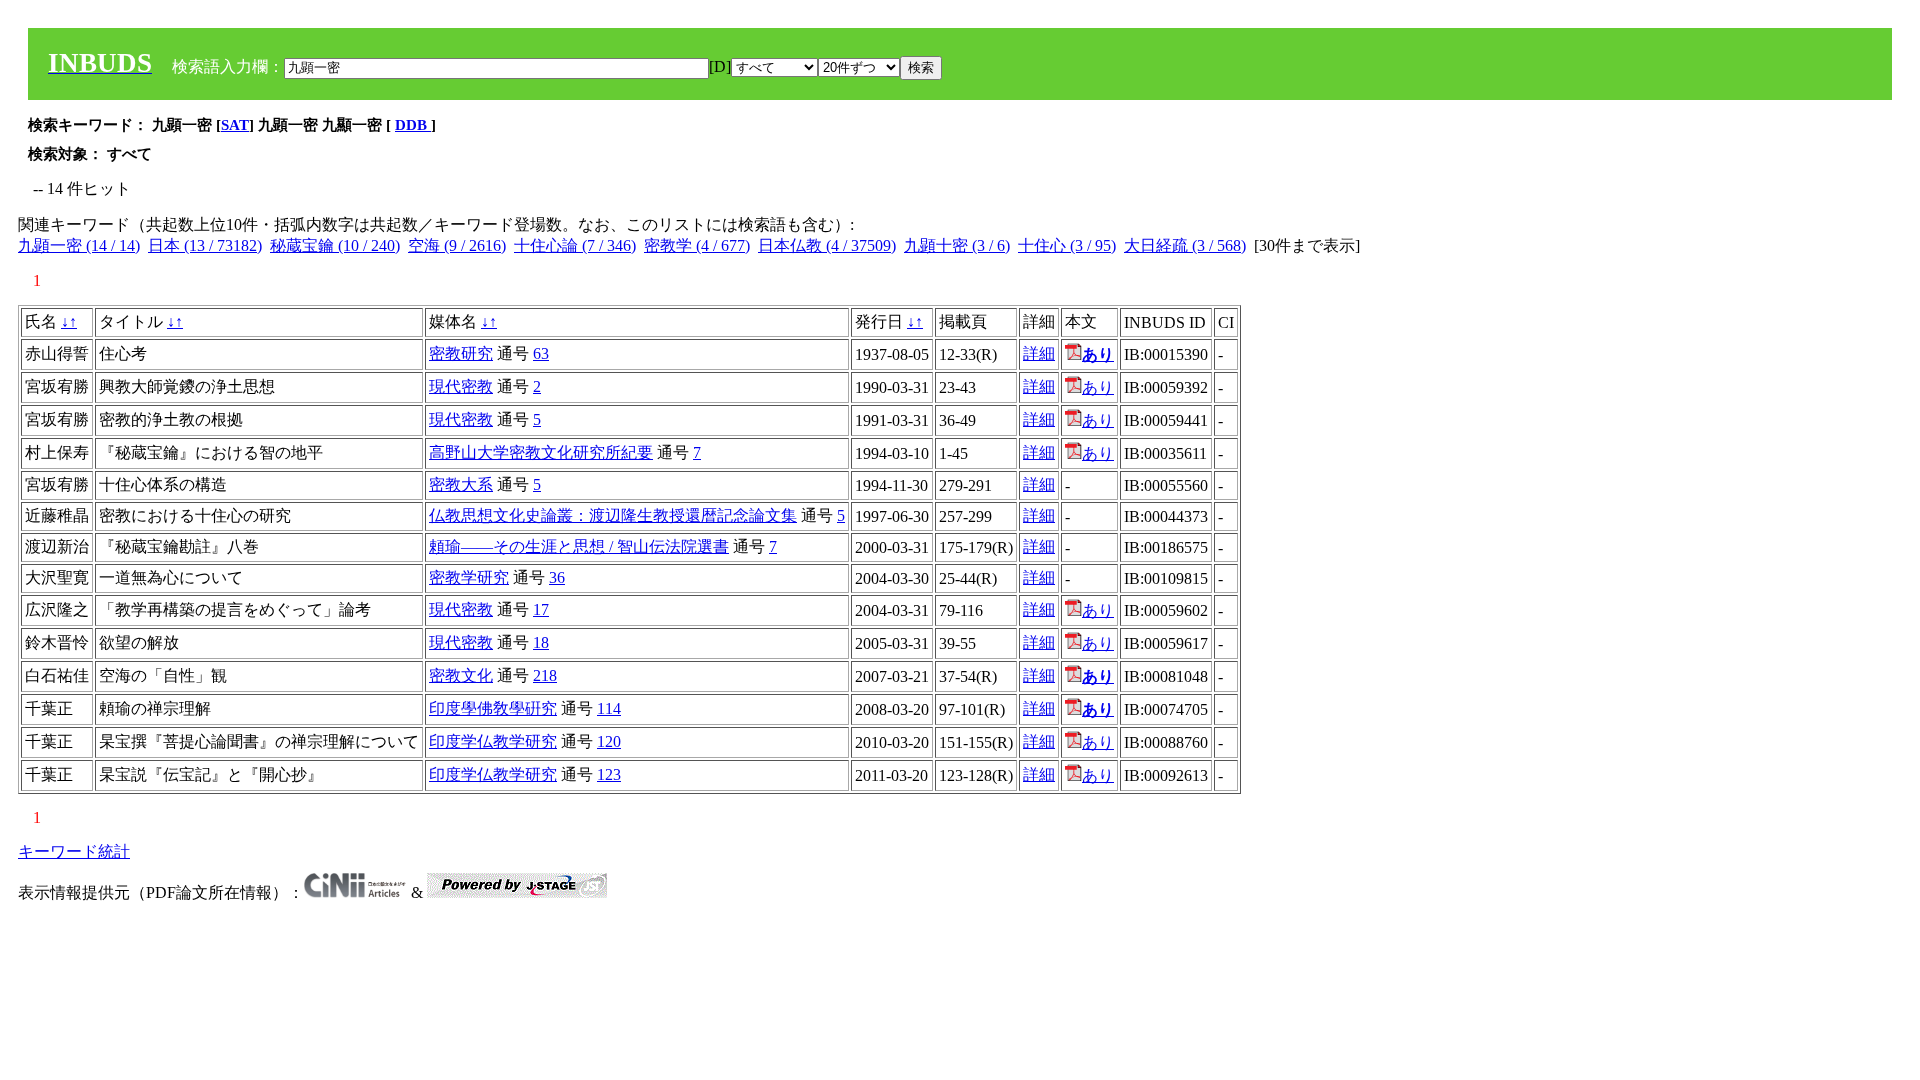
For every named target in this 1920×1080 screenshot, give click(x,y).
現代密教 (461, 386)
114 (609, 708)
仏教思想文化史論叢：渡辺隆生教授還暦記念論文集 (613, 515)
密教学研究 (469, 577)
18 (541, 642)
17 (541, 609)
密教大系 (461, 484)
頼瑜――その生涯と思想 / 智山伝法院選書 (579, 546)
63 (541, 353)
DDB (413, 125)
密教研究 (461, 353)
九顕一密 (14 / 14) (79, 245)
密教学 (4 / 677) (697, 245)
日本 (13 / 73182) (205, 245)
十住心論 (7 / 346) (575, 245)
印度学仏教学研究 (493, 741)
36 (557, 577)
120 (609, 741)
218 (545, 675)
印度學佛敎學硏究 (493, 708)
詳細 (1039, 353)
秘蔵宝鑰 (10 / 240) (335, 245)
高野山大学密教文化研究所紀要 (541, 452)
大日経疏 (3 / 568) (1185, 245)
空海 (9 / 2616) (457, 245)
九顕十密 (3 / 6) (957, 245)
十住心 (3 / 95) (1067, 245)
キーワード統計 (74, 851)
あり (1098, 387)
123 (609, 774)
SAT (235, 125)
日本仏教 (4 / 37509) (827, 245)
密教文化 (461, 675)
